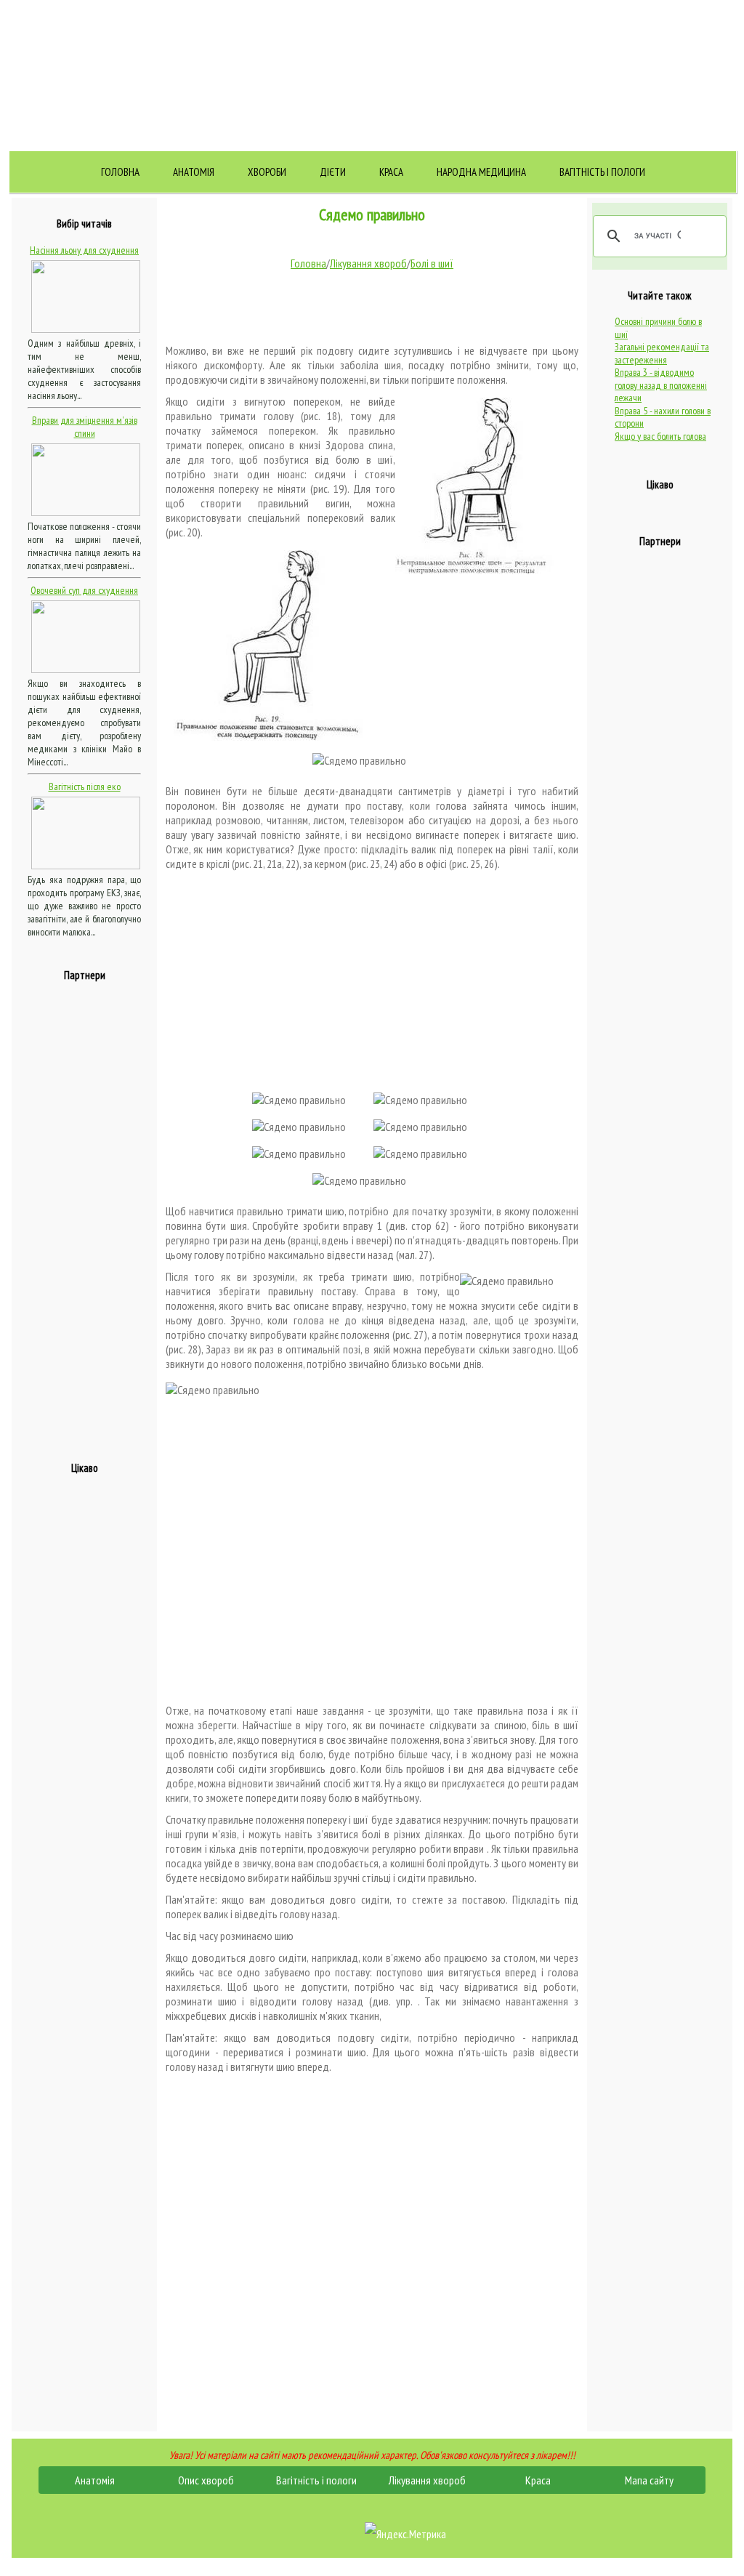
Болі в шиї (432, 263)
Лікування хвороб (368, 263)
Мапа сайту (649, 2480)
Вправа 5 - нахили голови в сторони (663, 417)
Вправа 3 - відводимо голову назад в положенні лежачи (661, 385)
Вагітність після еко (85, 786)
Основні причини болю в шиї (658, 328)
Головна (120, 172)
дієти (333, 172)
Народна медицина (481, 172)
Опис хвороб (206, 2480)
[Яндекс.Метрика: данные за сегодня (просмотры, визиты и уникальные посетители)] (405, 2534)
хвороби (267, 172)
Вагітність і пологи (602, 172)
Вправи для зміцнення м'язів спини (85, 427)
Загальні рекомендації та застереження (662, 353)
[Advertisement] (86, 1213)
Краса (391, 172)
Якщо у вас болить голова (660, 436)
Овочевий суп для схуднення (84, 590)
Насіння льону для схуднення (84, 250)
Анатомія (194, 172)
